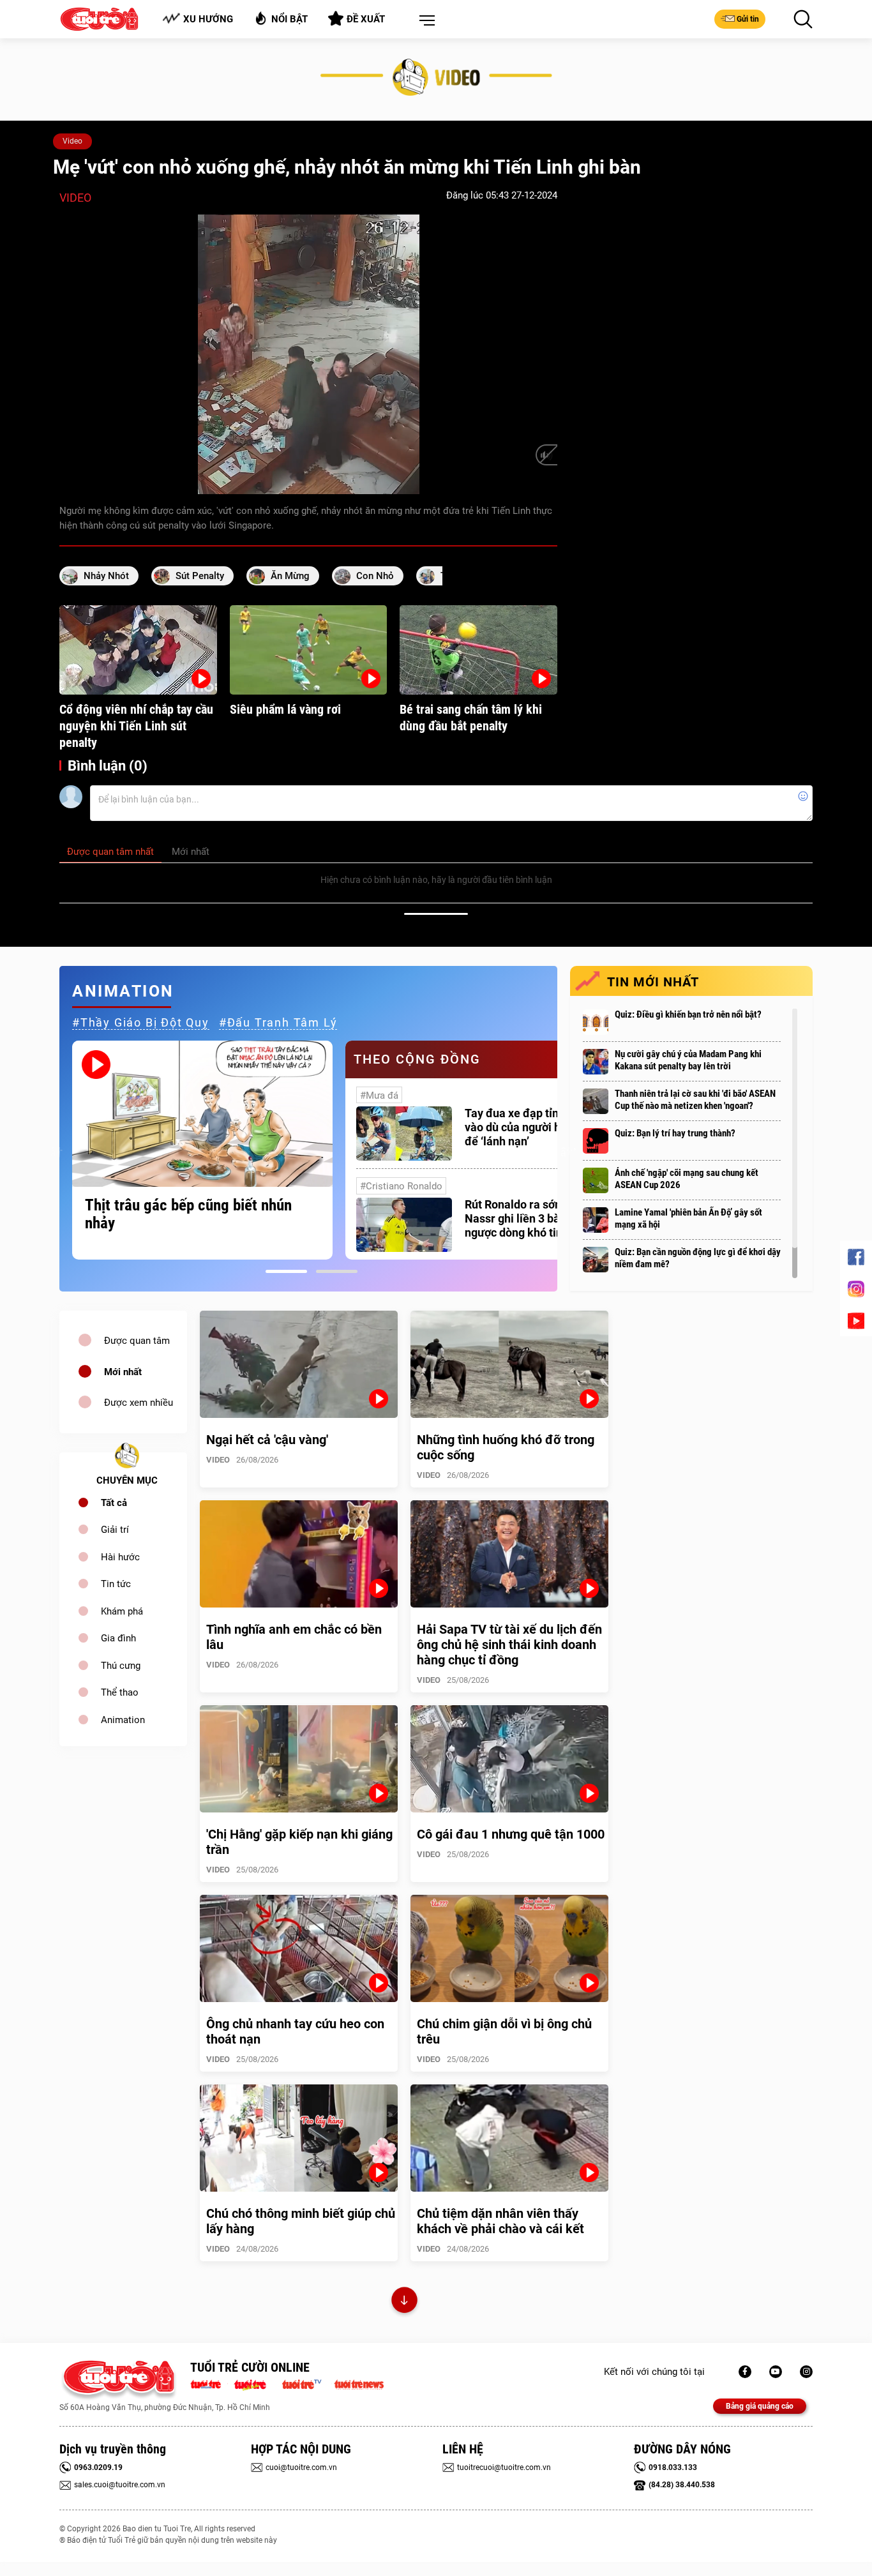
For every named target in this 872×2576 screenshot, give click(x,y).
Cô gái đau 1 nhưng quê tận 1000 (511, 1834)
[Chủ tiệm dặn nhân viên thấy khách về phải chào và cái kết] (509, 2138)
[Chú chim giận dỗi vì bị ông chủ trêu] (509, 1948)
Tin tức (116, 1584)
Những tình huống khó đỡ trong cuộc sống (506, 1447)
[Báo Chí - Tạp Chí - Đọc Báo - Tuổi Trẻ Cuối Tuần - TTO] (255, 2383)
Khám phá (122, 1611)
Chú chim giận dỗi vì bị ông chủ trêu (504, 2031)
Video (72, 141)
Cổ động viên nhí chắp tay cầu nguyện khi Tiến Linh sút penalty (136, 726)
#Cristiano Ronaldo (401, 1186)
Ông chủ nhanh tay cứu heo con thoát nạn (295, 2031)
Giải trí (115, 1530)
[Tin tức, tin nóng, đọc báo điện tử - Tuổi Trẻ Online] (209, 2383)
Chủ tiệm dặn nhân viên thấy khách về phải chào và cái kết (500, 2221)
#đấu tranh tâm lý (278, 1022)
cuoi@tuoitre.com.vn (301, 2467)
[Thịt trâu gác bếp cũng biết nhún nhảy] (202, 1114)
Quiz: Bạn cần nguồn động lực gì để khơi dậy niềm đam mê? (698, 1258)
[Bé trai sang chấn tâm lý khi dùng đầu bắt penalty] (478, 650)
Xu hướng (208, 19)
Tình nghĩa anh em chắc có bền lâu (294, 1637)
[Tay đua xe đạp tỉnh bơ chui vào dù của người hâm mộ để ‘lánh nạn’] (404, 1134)
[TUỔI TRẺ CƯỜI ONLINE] (118, 2380)
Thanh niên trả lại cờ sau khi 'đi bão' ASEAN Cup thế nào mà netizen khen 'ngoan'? (695, 1100)
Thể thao (120, 1692)
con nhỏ (375, 576)
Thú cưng (121, 1666)
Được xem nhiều (139, 1403)
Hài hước (120, 1557)
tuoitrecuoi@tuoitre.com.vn (504, 2467)
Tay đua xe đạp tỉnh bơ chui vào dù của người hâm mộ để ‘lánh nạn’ (535, 1127)
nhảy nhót (106, 576)
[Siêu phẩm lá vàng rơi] (309, 650)
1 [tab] (286, 1271)
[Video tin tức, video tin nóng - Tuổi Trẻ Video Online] (307, 2383)
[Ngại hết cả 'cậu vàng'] (299, 1364)
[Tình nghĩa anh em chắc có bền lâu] (299, 1554)
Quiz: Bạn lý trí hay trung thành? (675, 1133)
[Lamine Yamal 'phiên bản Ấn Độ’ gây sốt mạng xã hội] (596, 1220)
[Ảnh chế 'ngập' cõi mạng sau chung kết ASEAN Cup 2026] (596, 1180)
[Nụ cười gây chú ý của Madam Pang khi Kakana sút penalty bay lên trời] (596, 1062)
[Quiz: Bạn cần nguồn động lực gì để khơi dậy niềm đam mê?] (596, 1260)
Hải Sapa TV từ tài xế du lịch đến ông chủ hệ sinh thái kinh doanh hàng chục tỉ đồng (509, 1645)
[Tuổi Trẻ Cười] (806, 2372)
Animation (123, 1720)
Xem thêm (404, 2302)
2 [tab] (337, 1271)
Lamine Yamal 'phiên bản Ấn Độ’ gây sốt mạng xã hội (688, 1218)
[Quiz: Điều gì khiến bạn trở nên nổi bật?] (596, 1022)
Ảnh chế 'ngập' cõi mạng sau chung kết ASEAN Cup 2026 (687, 1179)
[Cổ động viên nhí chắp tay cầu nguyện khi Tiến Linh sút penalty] (138, 650)
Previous (56, 1150)
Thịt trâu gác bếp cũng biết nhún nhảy (188, 1214)
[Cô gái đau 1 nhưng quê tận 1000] (509, 1759)
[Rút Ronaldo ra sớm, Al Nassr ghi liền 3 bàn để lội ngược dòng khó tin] (404, 1225)
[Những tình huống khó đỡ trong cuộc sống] (509, 1364)
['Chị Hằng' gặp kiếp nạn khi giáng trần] (299, 1759)
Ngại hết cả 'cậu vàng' (267, 1440)
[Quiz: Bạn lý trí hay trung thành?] (596, 1141)
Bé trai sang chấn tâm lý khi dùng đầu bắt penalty (471, 718)
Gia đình (118, 1638)
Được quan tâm (137, 1341)
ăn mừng (290, 576)
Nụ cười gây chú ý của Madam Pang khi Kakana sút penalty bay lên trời (688, 1060)
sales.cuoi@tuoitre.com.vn (120, 2485)
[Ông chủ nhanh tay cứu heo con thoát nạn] (299, 1948)
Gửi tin (748, 19)
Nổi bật (289, 19)
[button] (425, 21)
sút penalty (200, 576)
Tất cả (114, 1503)
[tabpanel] (202, 1150)
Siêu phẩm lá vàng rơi (285, 709)
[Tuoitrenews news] (359, 2383)
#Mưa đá (379, 1096)
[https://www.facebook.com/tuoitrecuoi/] (745, 2372)
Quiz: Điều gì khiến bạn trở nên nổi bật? (688, 1014)
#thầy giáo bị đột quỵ (141, 1022)
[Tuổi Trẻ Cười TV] (776, 2372)
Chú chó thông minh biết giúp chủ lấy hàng (301, 2221)
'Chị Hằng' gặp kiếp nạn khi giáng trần (299, 1842)
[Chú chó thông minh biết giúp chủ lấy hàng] (299, 2138)
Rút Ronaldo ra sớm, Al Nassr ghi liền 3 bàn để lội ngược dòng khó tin (531, 1218)
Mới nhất (123, 1372)
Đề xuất (366, 19)
